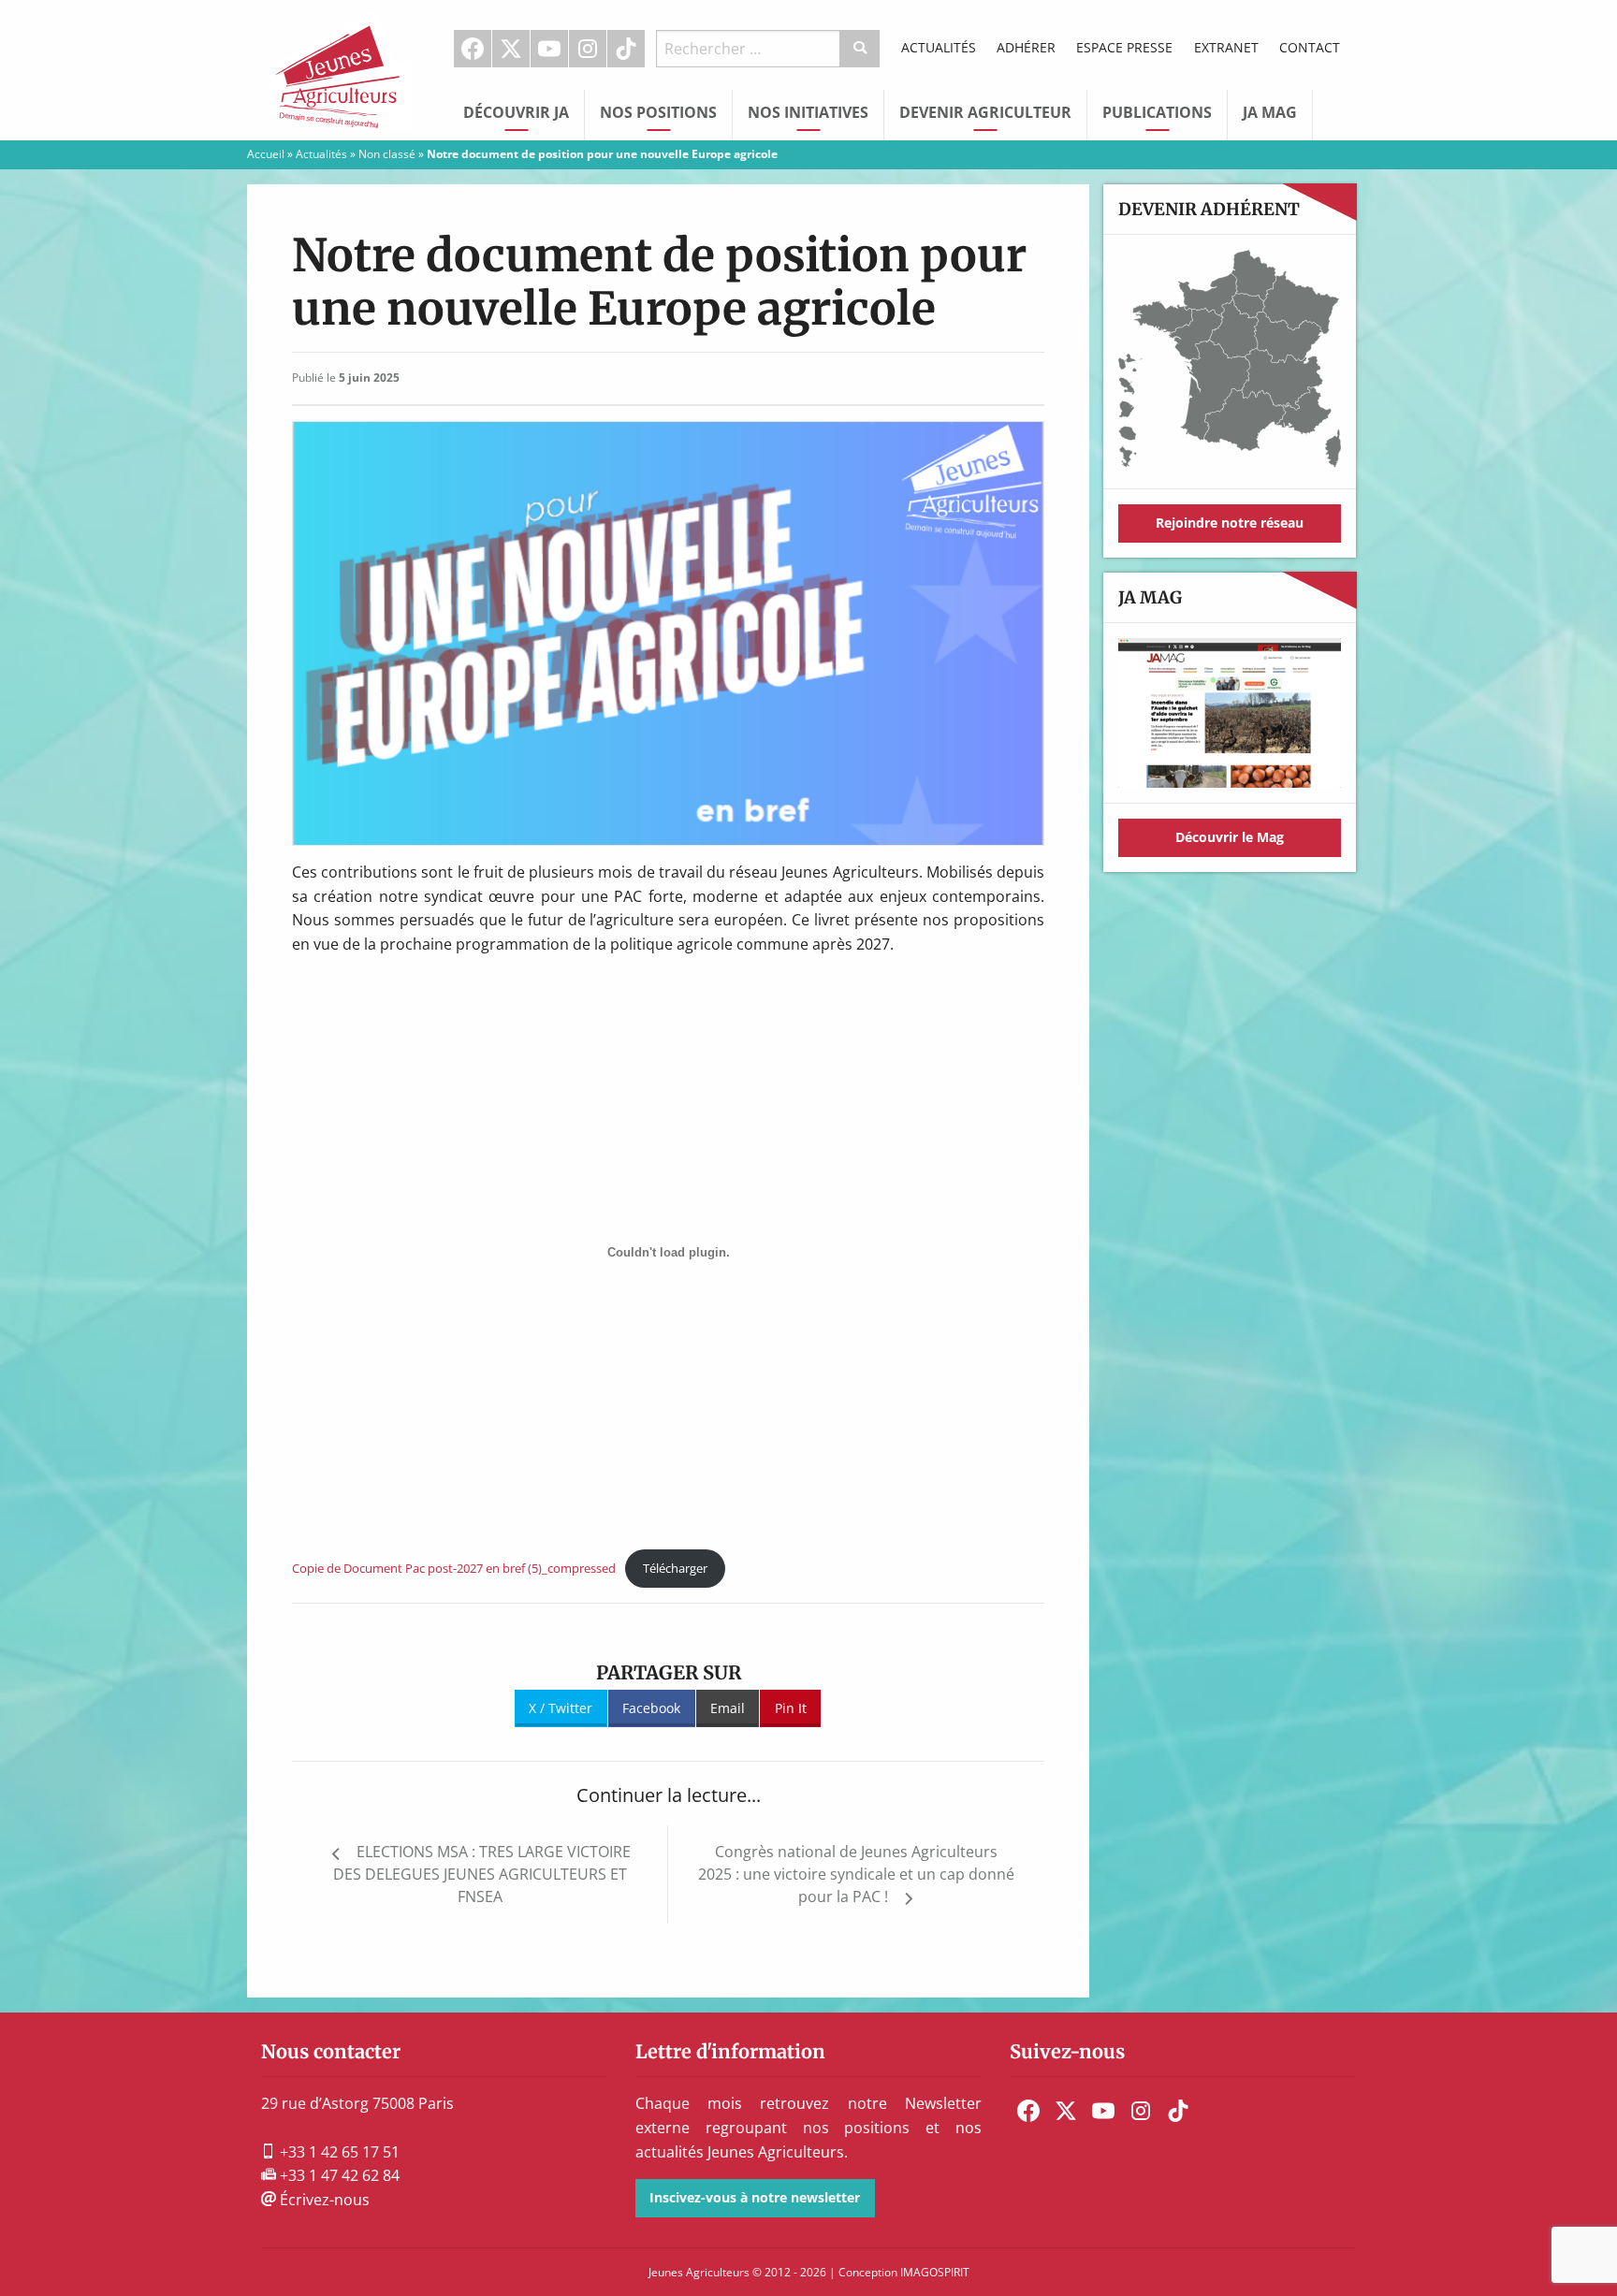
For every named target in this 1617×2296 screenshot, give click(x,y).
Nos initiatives (808, 112)
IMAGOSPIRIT (935, 2272)
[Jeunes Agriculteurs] (341, 68)
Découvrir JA (516, 112)
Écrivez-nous (323, 2200)
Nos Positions (658, 112)
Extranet (1226, 47)
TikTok (626, 49)
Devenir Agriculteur (985, 112)
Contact (1310, 47)
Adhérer (1026, 47)
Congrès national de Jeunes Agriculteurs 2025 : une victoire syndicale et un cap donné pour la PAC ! (856, 1874)
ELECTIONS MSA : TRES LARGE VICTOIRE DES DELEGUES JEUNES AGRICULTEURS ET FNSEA (482, 1874)
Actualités (939, 47)
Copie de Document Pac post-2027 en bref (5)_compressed (454, 1568)
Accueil (266, 154)
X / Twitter (561, 1708)
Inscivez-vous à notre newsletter (755, 2197)
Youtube (549, 49)
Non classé (387, 154)
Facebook (473, 49)
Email (728, 1708)
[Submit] (860, 49)
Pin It (791, 1708)
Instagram (588, 49)
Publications (1157, 112)
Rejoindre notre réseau (1230, 523)
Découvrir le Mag (1230, 837)
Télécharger (675, 1568)
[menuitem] (473, 49)
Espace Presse (1124, 47)
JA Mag (1270, 112)
